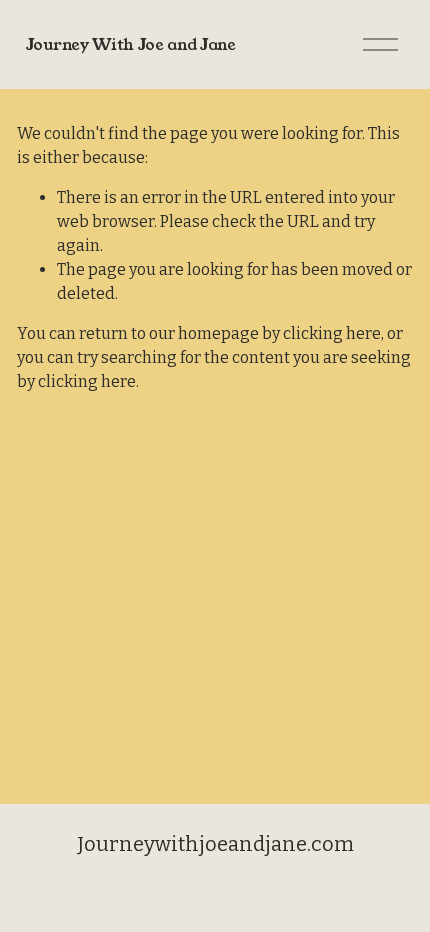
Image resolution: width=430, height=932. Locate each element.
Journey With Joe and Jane (131, 44)
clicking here (332, 333)
